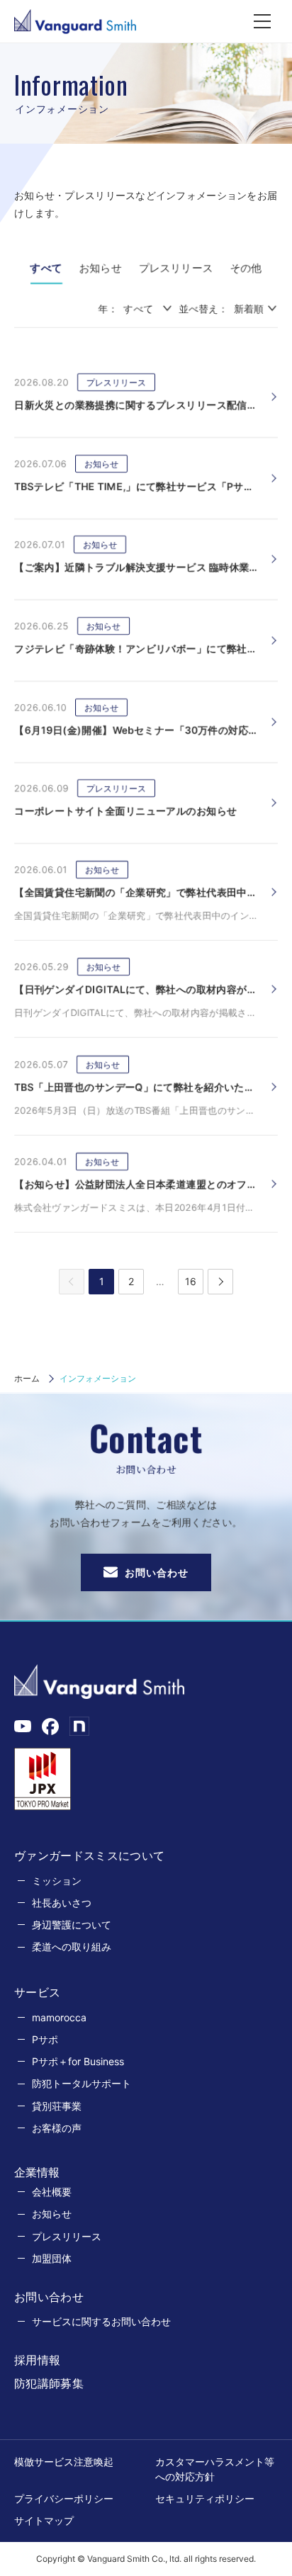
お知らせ (101, 268)
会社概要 (52, 2192)
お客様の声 (57, 2128)
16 (191, 1281)
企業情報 (37, 2172)
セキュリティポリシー (205, 2498)
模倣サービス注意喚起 (64, 2462)
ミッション (57, 1881)
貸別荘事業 (57, 2106)
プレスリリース (176, 268)
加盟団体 (52, 2258)
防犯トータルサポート (82, 2083)
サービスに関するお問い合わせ (101, 2321)
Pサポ (45, 2039)
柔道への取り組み (72, 1947)
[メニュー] (262, 21)
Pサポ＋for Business (78, 2061)
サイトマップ (44, 2520)
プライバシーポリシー (64, 2498)
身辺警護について (72, 1925)
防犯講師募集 (49, 2383)
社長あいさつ (62, 1903)
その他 (246, 268)
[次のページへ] (220, 1282)
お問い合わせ (156, 1572)
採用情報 (37, 2360)
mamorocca (59, 2017)
